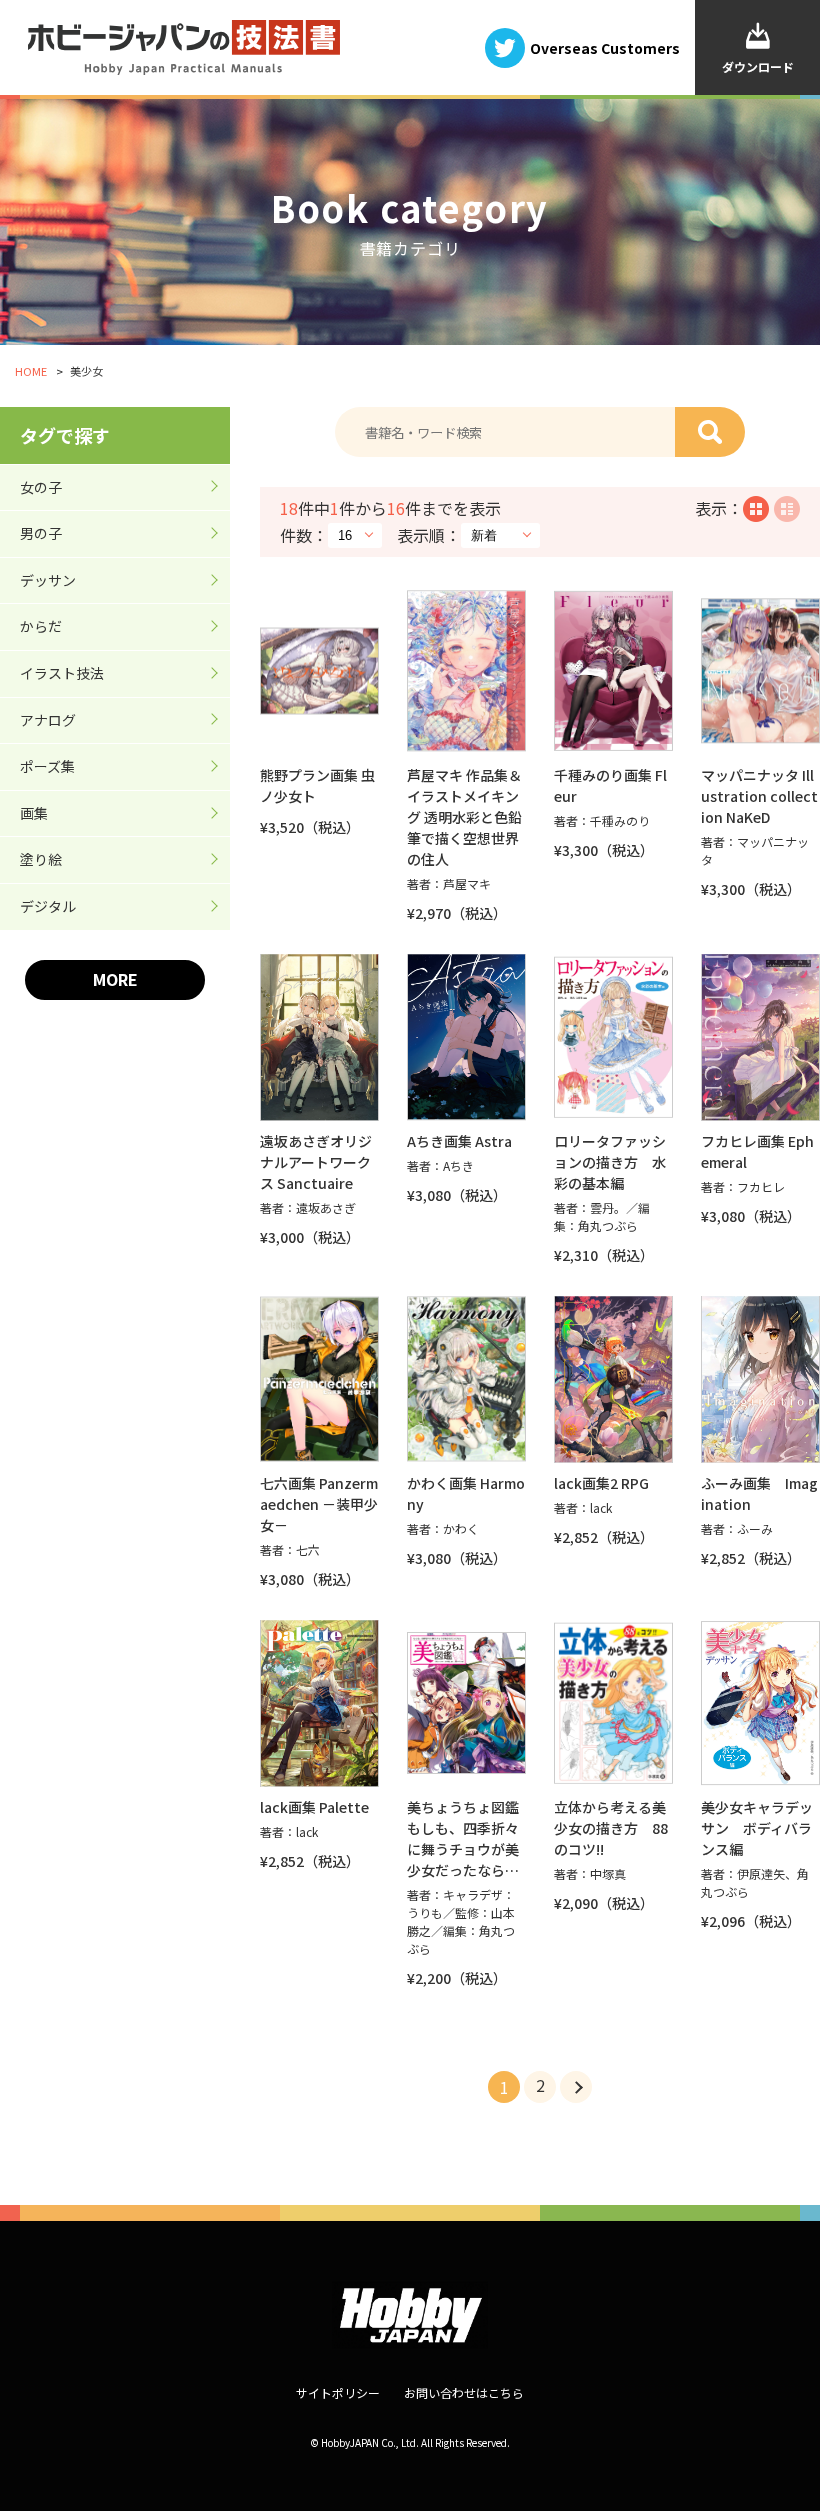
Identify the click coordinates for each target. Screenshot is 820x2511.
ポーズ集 (47, 766)
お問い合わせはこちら (464, 2392)
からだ (41, 626)
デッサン (48, 580)
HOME (31, 371)
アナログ (48, 720)
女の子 (41, 487)
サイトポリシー (338, 2392)
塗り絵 (41, 859)
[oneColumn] (787, 509)
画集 (34, 813)
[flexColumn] (756, 509)
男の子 (41, 533)
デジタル (48, 906)
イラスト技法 (62, 673)
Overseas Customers (605, 47)
